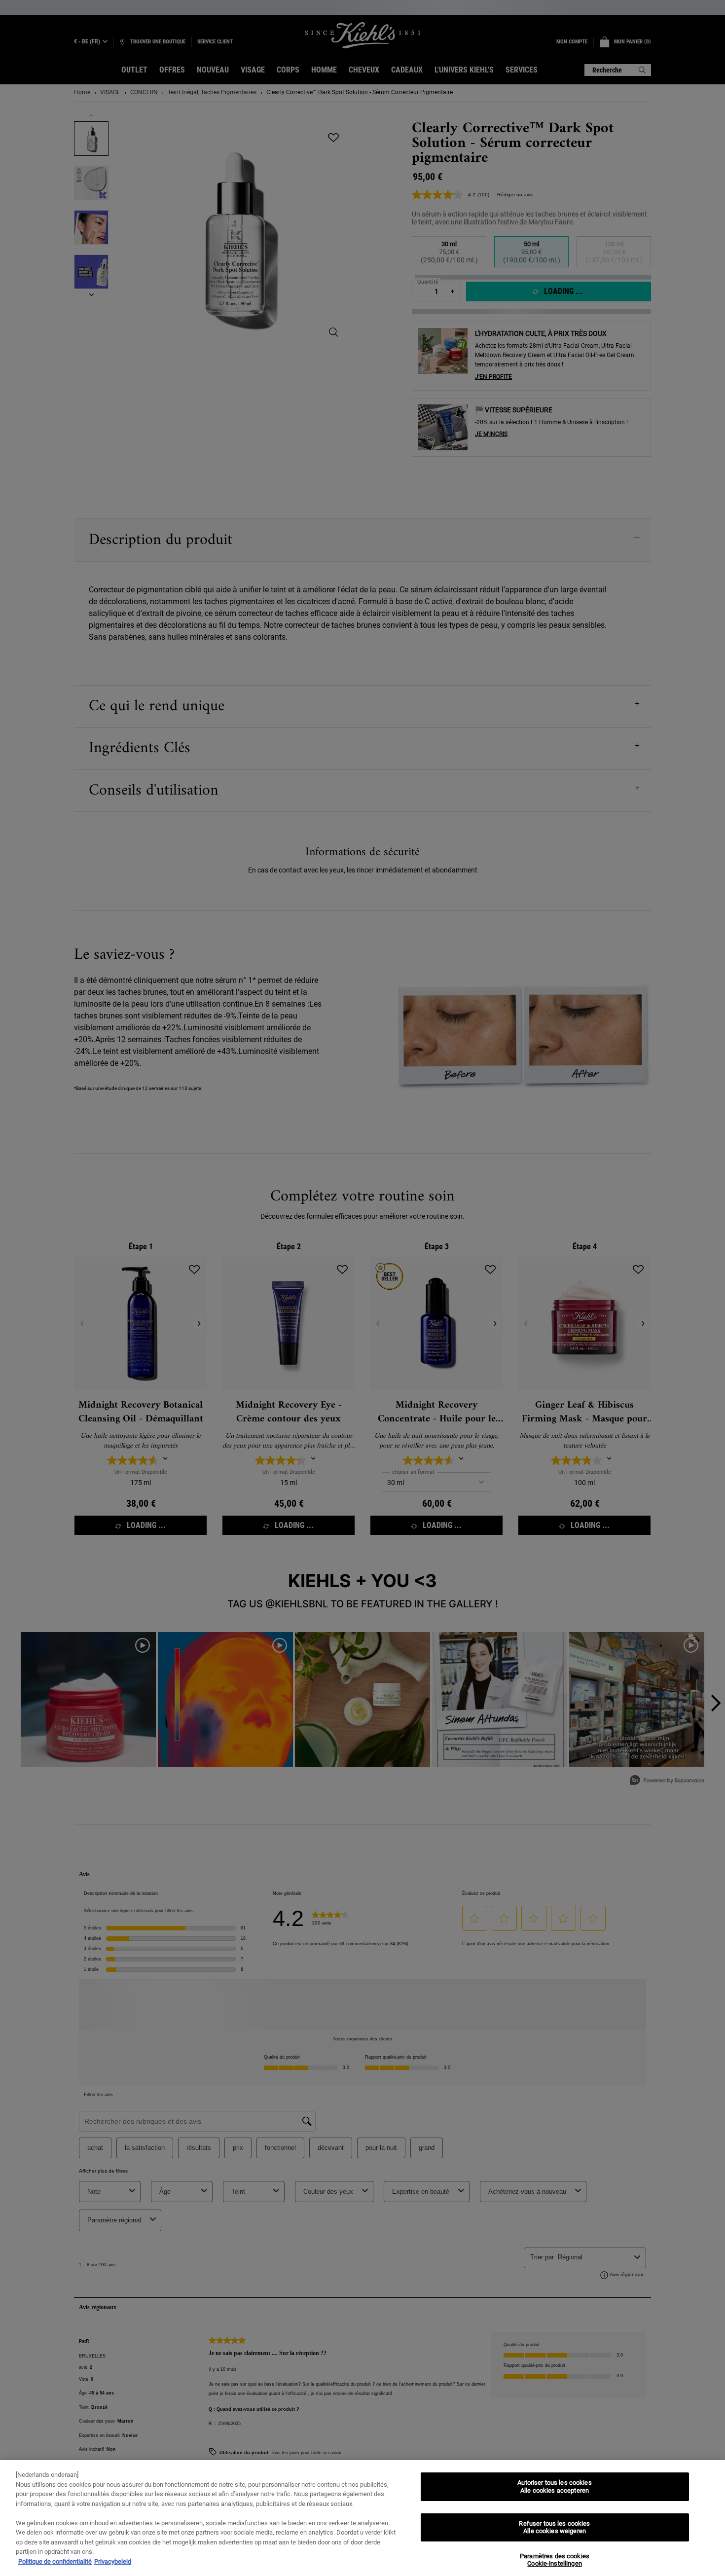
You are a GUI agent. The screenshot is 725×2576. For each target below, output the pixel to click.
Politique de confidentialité (55, 2561)
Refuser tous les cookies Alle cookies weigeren (554, 2527)
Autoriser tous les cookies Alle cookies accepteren (554, 2486)
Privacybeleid (113, 2561)
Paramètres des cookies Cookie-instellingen (555, 2560)
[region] (362, 2518)
